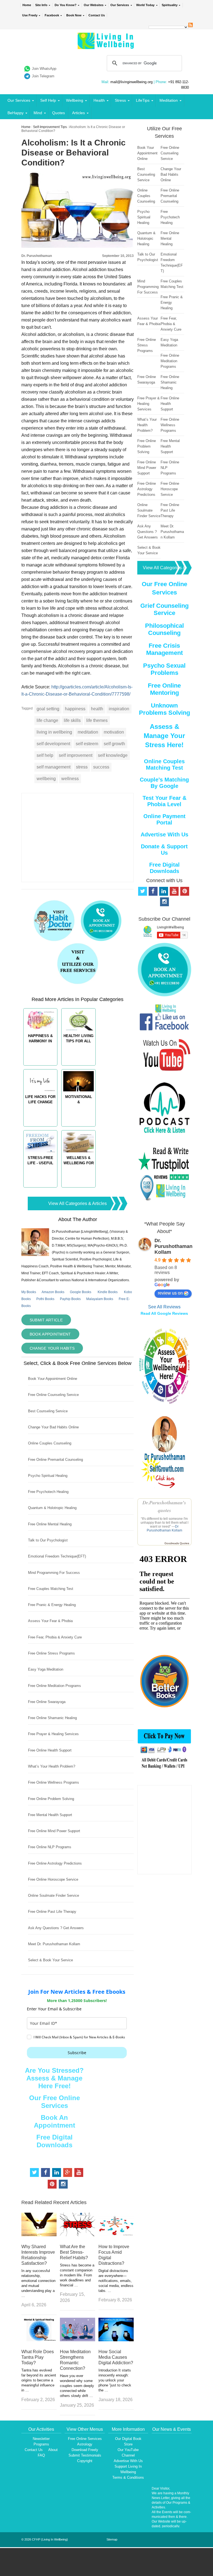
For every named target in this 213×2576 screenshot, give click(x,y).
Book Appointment (50, 1334)
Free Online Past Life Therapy (52, 1912)
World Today (145, 5)
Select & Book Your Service (50, 1960)
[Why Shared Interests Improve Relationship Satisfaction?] (39, 2235)
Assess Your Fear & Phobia (50, 1621)
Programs (41, 2444)
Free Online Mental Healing (50, 1524)
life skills (72, 720)
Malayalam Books (100, 1299)
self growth (114, 744)
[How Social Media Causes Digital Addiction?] (116, 2340)
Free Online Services (85, 2439)
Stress (120, 100)
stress (82, 767)
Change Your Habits (52, 1348)
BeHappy (16, 113)
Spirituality (170, 5)
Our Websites (94, 5)
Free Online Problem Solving (51, 1799)
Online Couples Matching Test (164, 764)
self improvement (76, 755)
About (53, 2450)
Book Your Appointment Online (53, 1379)
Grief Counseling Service (164, 609)
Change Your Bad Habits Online (53, 1427)
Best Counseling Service (48, 1411)
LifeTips (143, 100)
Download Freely (85, 2450)
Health (99, 100)
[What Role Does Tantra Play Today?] (39, 2340)
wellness (70, 779)
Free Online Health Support (50, 1750)
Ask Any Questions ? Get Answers (56, 1928)
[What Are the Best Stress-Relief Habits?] (78, 2235)
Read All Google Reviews (164, 1313)
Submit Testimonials (85, 2455)
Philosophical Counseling (164, 629)
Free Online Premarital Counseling (55, 1460)
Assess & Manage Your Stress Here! (164, 736)
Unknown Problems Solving (164, 709)
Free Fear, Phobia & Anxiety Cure (55, 1637)
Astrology (85, 2444)
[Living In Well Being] (106, 46)
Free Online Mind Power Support (54, 1831)
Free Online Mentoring (164, 689)
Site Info (41, 5)
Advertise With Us (164, 834)
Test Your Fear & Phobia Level (164, 801)
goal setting (48, 709)
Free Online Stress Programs (51, 1653)
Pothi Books (45, 1299)
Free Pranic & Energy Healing (52, 1605)
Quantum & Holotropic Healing (52, 1508)
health (97, 709)
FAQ (41, 2455)
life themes (97, 720)
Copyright (85, 2461)
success (101, 767)
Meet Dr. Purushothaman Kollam (54, 1944)
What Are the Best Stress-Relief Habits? (74, 2252)
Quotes (59, 113)
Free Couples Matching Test (51, 1589)
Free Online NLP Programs (50, 1847)
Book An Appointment (54, 2121)
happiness (75, 709)
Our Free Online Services (54, 2102)
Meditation (169, 100)
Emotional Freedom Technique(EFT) (57, 1556)
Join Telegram (43, 76)
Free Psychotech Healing (48, 1492)
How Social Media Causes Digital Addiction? (116, 2357)
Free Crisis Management (164, 649)
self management (54, 767)
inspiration (119, 709)
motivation (114, 732)
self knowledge (113, 755)
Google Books (81, 1292)
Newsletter (41, 2439)
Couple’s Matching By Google (164, 783)
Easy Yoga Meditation (46, 1669)
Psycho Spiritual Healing (48, 1476)
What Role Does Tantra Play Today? (38, 2357)
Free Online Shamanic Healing (52, 1718)
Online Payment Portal (164, 819)
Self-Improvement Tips (50, 127)
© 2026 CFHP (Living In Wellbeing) (45, 2539)
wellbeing (46, 779)
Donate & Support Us (164, 850)
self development (53, 744)
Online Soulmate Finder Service (54, 1895)
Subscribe (77, 2053)
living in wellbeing (54, 732)
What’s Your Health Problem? (52, 1766)
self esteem (87, 744)
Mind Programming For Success (54, 1573)
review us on (170, 1293)
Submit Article (46, 1320)
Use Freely (30, 15)
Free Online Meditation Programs (54, 1686)
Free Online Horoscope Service (53, 1879)
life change (47, 720)
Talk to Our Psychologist (48, 1540)
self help (45, 755)
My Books (29, 1292)
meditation (88, 732)
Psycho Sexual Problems (164, 669)
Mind (38, 113)
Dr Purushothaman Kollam (164, 1528)
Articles (78, 113)
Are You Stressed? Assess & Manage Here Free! (54, 2078)
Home (27, 5)
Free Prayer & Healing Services (53, 1734)
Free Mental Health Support (50, 1815)
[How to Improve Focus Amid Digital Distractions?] (116, 2235)
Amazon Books (53, 1292)
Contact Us (97, 15)
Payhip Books (70, 1299)
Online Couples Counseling (50, 1443)
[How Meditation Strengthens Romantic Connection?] (78, 2340)
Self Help (48, 100)
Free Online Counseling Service (53, 1395)
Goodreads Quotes (177, 1543)
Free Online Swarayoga (47, 1702)
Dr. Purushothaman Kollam (173, 1246)
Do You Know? (66, 5)
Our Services (120, 5)
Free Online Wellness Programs (54, 1782)
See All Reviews (164, 1307)
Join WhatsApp (44, 69)
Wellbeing (75, 100)
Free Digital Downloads (54, 2141)
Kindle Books (108, 1292)
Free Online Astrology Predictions (55, 1863)
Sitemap (112, 2539)
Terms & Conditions (128, 2477)
